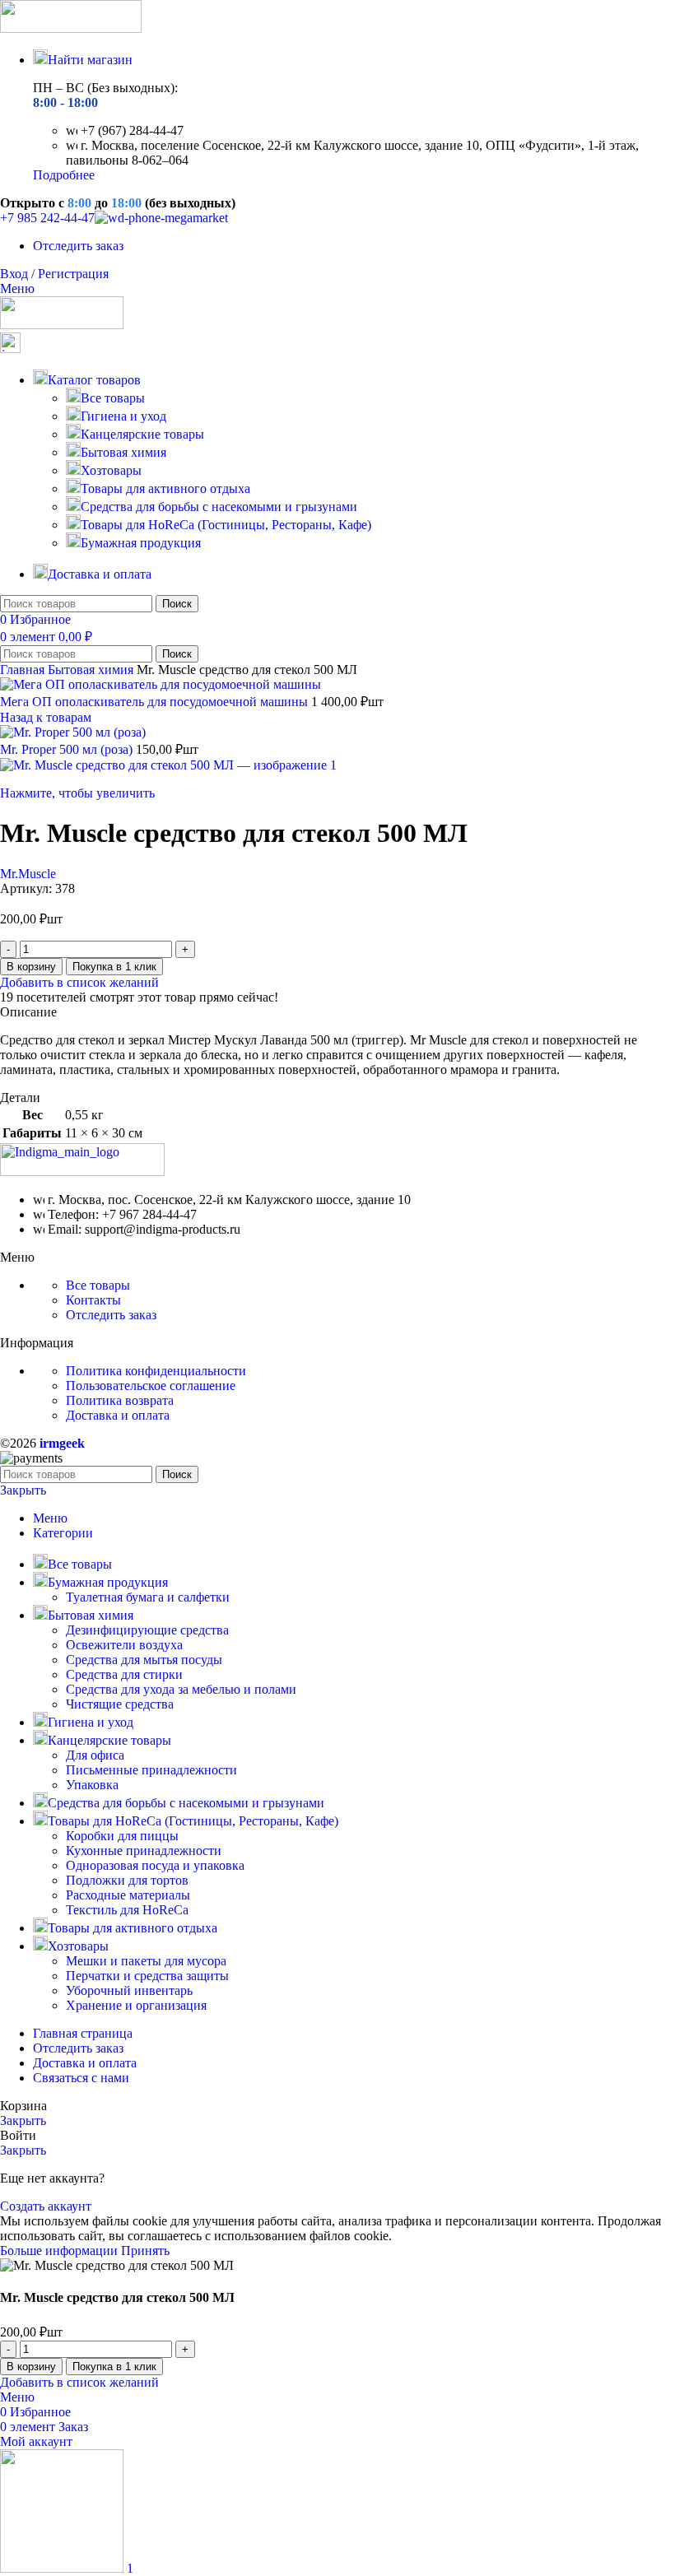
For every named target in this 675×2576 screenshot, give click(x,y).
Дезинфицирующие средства (147, 1630)
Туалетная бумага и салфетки (148, 1597)
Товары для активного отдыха (165, 488)
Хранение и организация (136, 2005)
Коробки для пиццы (122, 1836)
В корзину (31, 967)
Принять (145, 2251)
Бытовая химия (123, 452)
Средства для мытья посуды (144, 1660)
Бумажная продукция (141, 543)
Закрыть (23, 1490)
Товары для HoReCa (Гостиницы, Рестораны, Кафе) (226, 525)
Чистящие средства (120, 1704)
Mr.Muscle (28, 874)
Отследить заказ (111, 1315)
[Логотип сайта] (71, 28)
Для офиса (95, 1755)
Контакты (93, 1300)
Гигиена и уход (123, 416)
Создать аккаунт (46, 2206)
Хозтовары (111, 470)
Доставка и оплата (118, 1415)
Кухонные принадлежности (144, 1851)
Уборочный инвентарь (129, 1990)
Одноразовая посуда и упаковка (155, 1865)
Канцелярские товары (142, 434)
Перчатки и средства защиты (147, 1976)
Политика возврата (120, 1400)
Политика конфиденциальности (156, 1371)
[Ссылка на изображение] (82, 1172)
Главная (24, 670)
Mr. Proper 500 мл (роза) (68, 749)
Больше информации (61, 2251)
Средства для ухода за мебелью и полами (181, 1689)
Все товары (113, 398)
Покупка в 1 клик (114, 967)
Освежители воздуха (124, 1645)
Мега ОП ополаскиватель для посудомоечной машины (156, 702)
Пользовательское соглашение (151, 1386)
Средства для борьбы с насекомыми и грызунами (219, 507)
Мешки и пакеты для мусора (146, 1961)
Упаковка (92, 1785)
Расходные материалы (128, 1895)
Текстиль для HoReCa (127, 1910)
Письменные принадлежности (151, 1770)
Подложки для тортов (127, 1880)
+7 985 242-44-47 (47, 218)
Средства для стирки (124, 1674)
